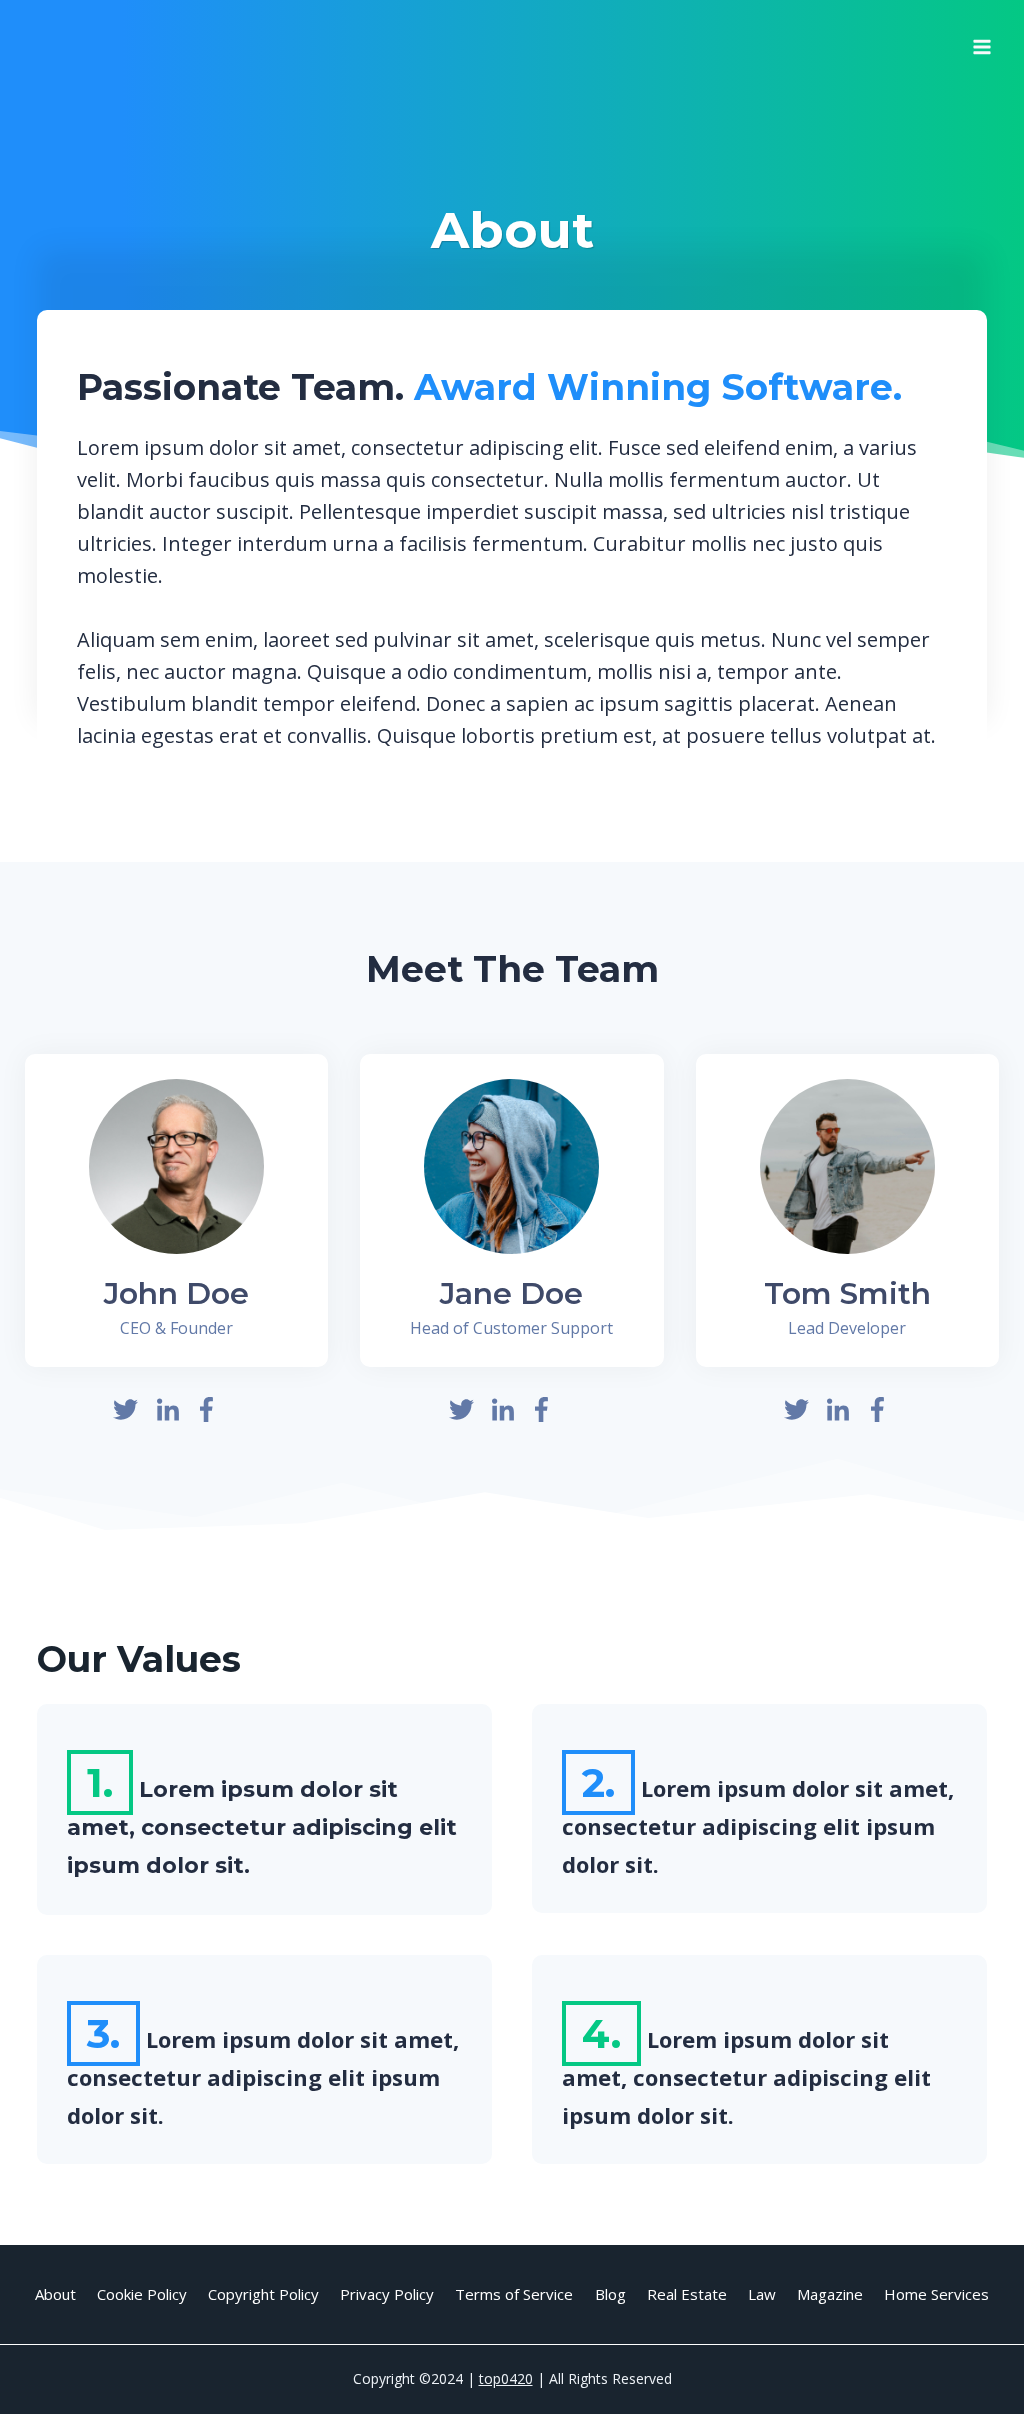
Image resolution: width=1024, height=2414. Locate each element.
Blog (610, 2294)
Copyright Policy (263, 2294)
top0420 (506, 2378)
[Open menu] (981, 40)
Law (762, 2294)
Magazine (830, 2294)
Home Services (936, 2294)
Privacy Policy (387, 2294)
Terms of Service (514, 2294)
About (55, 2294)
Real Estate (687, 2294)
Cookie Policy (142, 2294)
